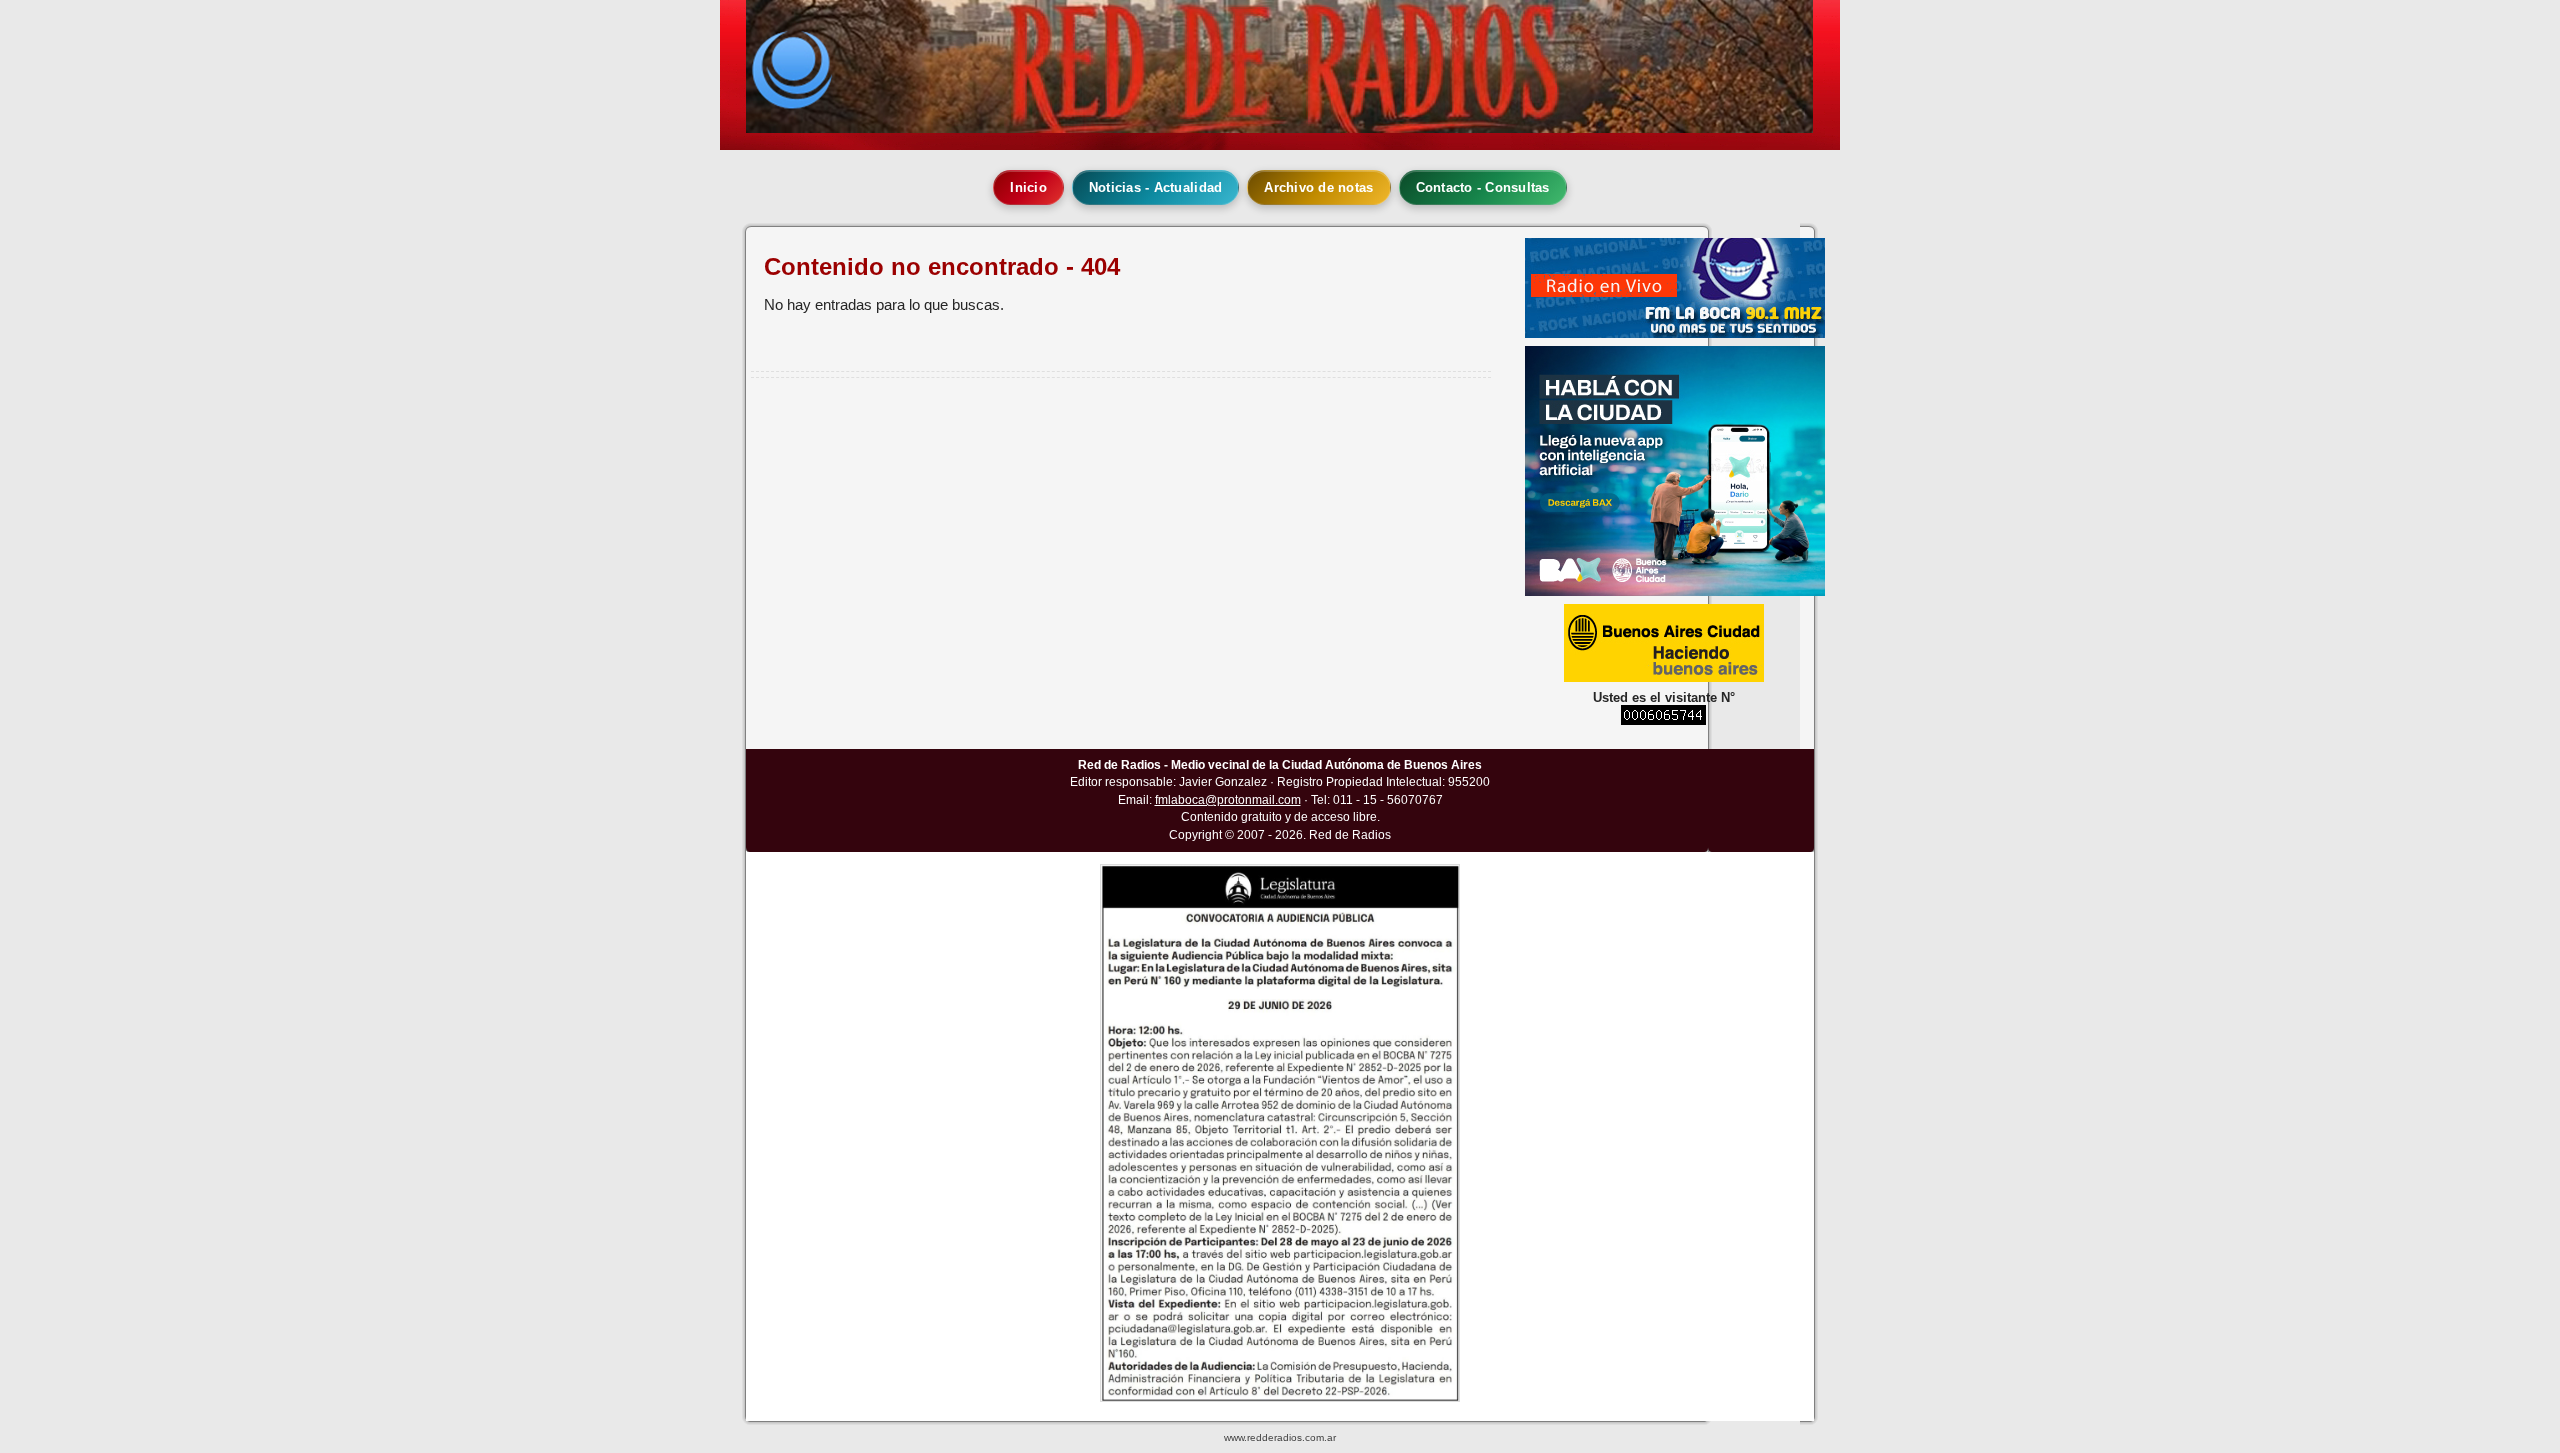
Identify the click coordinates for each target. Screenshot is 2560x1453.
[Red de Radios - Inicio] (1279, 66)
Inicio (1028, 187)
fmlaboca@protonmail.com (1228, 800)
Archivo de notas (1318, 187)
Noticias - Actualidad (1155, 187)
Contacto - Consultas (1483, 187)
